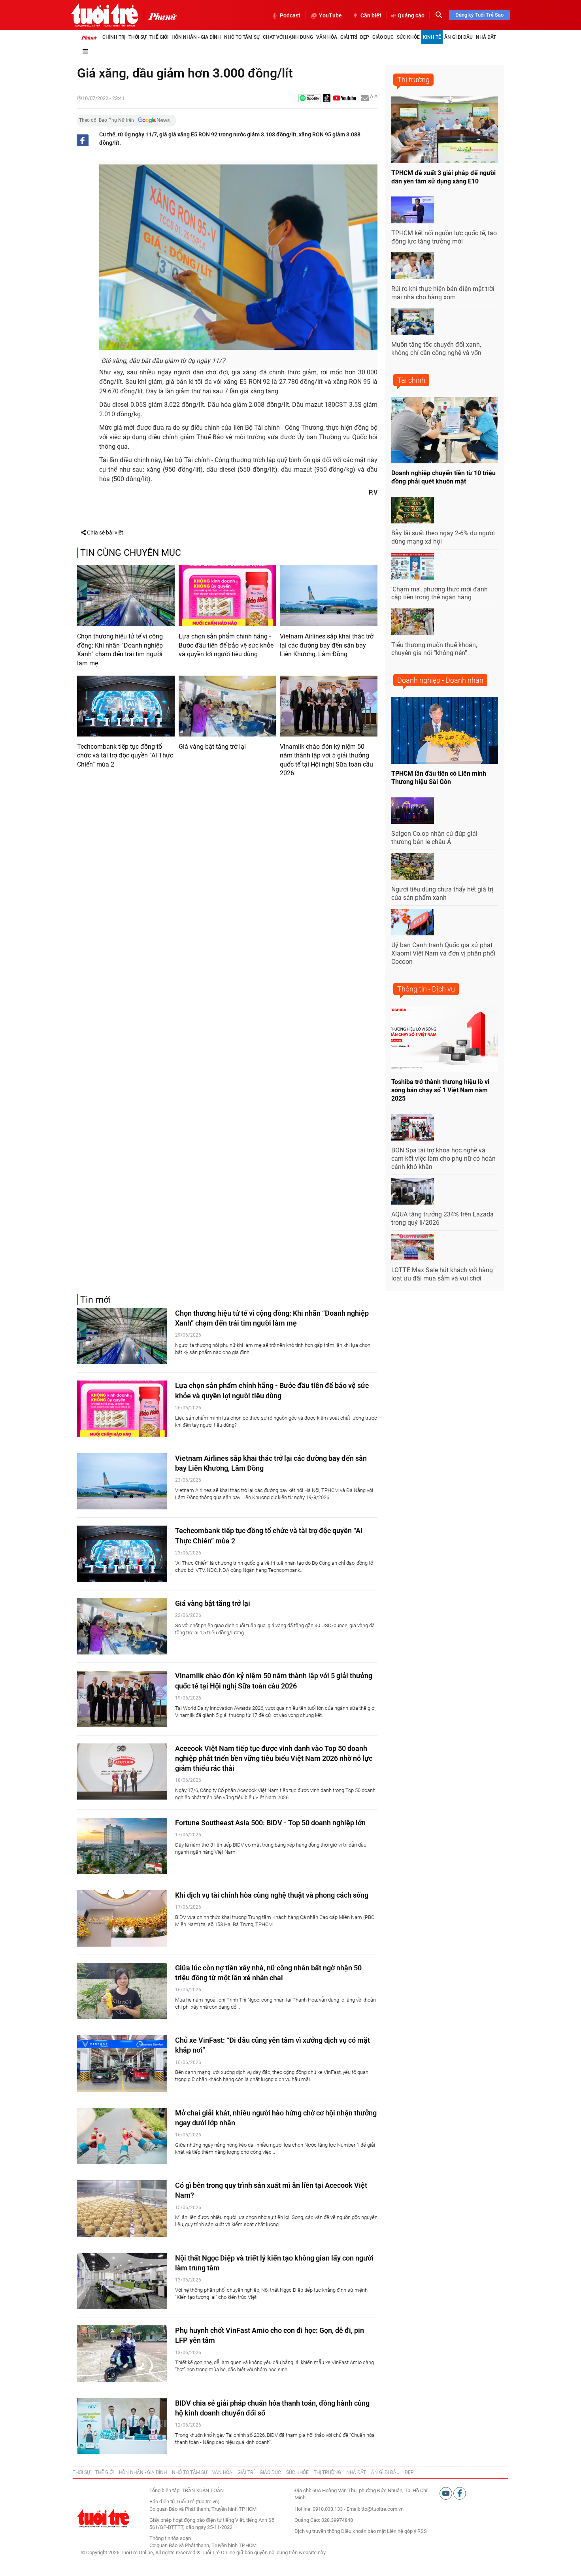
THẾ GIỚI (105, 2472)
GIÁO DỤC (270, 2472)
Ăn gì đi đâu (458, 37)
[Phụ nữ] (160, 16)
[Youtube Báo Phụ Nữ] (344, 99)
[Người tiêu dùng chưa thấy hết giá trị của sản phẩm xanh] (413, 867)
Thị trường (413, 80)
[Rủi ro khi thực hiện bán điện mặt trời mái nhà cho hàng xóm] (413, 266)
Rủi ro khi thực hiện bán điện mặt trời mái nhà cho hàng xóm (443, 293)
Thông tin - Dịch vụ (426, 989)
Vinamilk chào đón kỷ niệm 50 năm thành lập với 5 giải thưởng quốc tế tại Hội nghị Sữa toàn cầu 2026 (326, 760)
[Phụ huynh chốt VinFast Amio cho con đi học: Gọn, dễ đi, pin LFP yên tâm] (122, 2354)
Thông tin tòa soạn (170, 2538)
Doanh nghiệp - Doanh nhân (440, 680)
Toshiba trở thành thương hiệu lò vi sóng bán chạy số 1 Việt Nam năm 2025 (440, 1090)
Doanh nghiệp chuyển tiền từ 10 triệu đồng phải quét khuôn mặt (443, 477)
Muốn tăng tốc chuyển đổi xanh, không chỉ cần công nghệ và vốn (436, 349)
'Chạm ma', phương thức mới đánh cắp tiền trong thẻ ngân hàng (440, 593)
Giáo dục (383, 37)
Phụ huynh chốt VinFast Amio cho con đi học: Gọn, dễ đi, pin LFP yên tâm (270, 2335)
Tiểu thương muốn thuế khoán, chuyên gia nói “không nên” (434, 649)
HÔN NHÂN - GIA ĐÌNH (143, 2472)
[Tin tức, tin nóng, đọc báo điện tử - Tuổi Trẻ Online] (105, 15)
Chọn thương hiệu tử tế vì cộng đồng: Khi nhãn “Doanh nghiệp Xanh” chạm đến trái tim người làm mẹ (120, 650)
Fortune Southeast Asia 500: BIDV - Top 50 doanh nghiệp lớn (270, 1823)
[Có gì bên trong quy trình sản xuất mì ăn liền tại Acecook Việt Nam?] (122, 2209)
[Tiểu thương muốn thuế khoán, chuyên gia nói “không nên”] (413, 622)
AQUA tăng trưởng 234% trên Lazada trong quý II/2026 (442, 1218)
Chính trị (114, 37)
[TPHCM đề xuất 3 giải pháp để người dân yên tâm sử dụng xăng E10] (445, 130)
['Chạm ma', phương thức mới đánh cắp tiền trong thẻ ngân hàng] (413, 566)
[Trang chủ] (89, 37)
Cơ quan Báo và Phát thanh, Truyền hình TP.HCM (203, 2545)
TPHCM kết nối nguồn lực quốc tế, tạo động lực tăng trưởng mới (444, 237)
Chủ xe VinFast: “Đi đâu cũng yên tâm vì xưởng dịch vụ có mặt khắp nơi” (273, 2045)
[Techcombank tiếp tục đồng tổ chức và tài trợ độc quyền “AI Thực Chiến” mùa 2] (126, 706)
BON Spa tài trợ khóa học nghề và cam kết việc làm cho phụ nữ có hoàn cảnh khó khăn (443, 1159)
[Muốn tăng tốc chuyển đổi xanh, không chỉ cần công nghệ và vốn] (413, 322)
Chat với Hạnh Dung (288, 37)
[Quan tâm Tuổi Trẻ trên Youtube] (446, 2493)
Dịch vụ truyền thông (317, 2531)
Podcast (290, 15)
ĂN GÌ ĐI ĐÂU (385, 2472)
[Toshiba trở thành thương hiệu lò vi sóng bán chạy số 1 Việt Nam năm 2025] (445, 1039)
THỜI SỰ (81, 2472)
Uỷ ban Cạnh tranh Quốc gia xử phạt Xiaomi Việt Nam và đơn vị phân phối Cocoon (443, 953)
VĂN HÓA (222, 2472)
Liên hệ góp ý (402, 2531)
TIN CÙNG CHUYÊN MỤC (131, 553)
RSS (422, 2531)
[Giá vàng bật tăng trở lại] (227, 706)
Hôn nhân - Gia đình (196, 37)
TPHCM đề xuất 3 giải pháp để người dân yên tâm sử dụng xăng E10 (443, 177)
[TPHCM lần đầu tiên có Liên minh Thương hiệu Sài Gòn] (445, 730)
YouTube (330, 15)
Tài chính (411, 380)
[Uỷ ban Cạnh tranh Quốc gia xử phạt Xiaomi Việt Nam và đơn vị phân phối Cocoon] (413, 922)
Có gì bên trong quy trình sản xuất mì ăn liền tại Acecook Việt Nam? (271, 2190)
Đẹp (365, 37)
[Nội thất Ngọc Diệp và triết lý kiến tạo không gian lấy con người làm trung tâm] (122, 2281)
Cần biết (371, 15)
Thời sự (137, 37)
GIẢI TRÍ (246, 2472)
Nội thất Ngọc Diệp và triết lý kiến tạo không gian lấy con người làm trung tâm (274, 2263)
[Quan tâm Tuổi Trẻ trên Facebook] (460, 2493)
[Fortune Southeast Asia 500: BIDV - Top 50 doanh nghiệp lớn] (122, 1846)
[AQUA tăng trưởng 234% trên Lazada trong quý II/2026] (413, 1192)
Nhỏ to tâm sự (242, 37)
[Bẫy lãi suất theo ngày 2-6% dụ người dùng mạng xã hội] (413, 510)
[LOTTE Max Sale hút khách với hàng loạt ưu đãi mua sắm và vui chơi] (413, 1247)
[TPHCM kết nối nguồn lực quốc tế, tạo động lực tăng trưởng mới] (413, 210)
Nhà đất (486, 37)
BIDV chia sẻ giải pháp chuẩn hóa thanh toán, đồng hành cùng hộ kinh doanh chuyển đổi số (272, 2408)
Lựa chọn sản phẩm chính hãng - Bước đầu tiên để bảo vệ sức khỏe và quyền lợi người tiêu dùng (226, 645)
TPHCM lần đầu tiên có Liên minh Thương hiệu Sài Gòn (439, 778)
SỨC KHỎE (297, 2472)
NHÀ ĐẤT (356, 2472)
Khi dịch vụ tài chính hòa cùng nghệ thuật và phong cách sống (272, 1895)
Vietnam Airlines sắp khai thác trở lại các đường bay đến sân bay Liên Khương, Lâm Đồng (327, 645)
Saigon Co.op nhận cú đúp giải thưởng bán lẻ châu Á (434, 838)
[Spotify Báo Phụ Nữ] (309, 99)
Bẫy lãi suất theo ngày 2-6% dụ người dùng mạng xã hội (443, 537)
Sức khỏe (408, 37)
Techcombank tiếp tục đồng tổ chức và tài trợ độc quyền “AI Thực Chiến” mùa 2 (125, 755)
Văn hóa (327, 37)
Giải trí (349, 37)
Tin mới (96, 1300)
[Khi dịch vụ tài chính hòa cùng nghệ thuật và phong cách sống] (122, 1918)
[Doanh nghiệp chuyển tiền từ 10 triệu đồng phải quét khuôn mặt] (445, 430)
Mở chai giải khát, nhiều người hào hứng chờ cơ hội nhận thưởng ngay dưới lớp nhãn (276, 2118)
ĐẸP (409, 2472)
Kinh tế (432, 37)
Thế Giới (159, 37)
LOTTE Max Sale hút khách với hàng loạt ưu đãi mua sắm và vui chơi (442, 1274)
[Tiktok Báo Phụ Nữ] (327, 99)
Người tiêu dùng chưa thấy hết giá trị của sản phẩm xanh (442, 893)
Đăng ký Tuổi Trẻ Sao (479, 15)
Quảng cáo (411, 15)
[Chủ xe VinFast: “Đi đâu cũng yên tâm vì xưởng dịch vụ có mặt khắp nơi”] (122, 2063)
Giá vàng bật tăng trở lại (212, 747)
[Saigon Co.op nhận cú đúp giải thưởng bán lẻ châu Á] (413, 811)
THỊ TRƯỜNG (327, 2472)
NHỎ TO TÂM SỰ (190, 2472)
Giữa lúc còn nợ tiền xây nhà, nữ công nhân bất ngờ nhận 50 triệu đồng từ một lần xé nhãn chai (268, 1973)
